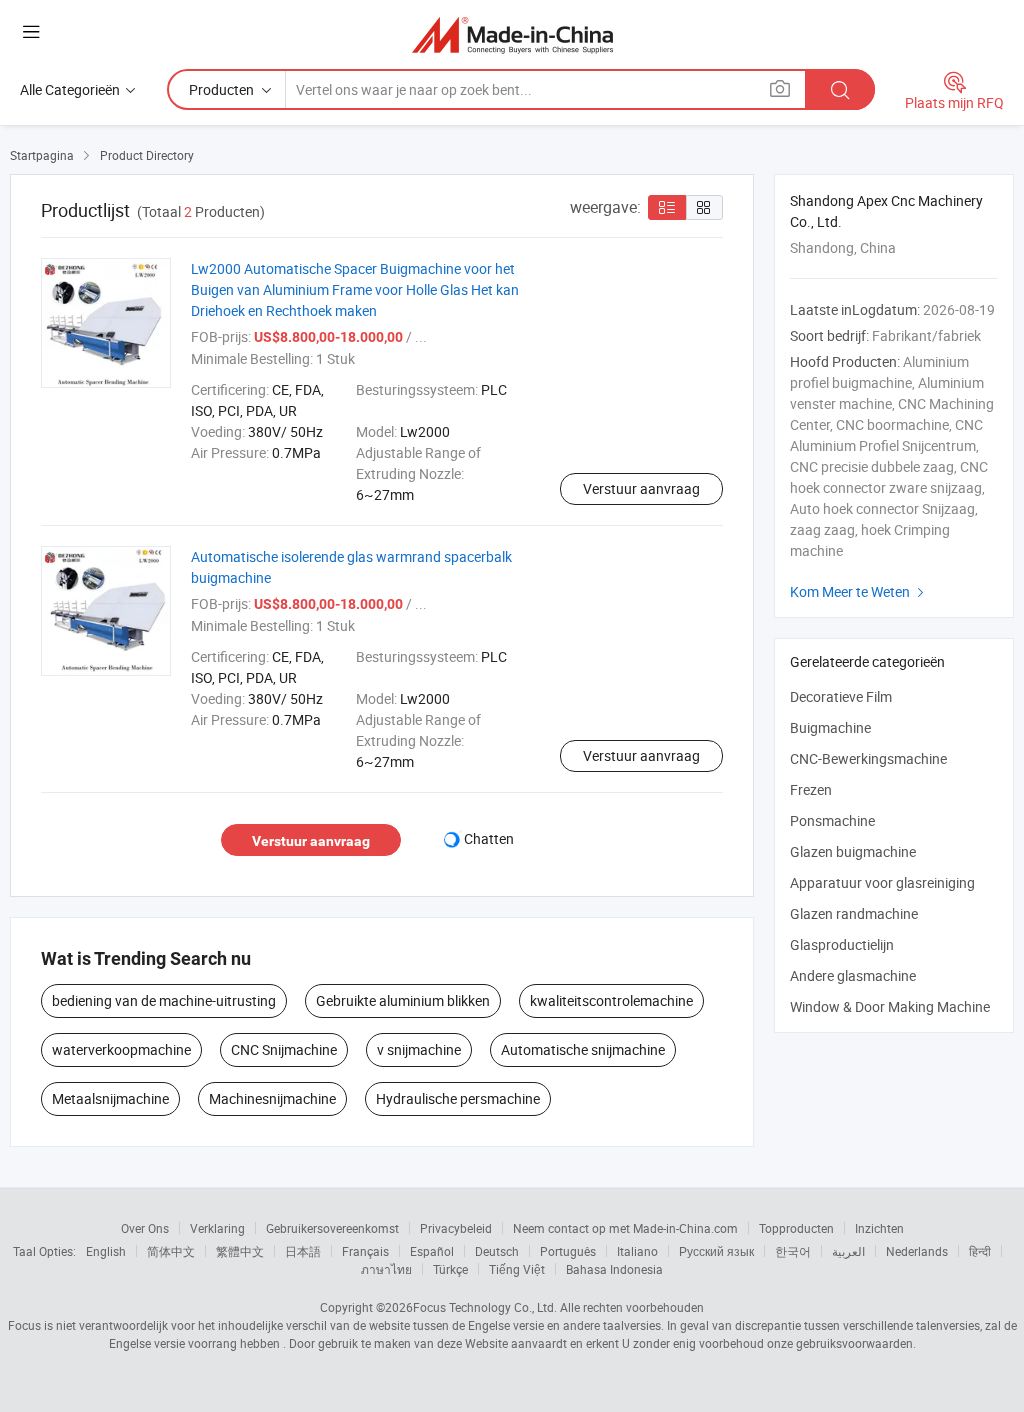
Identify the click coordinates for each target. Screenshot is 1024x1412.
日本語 (303, 1251)
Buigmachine (830, 727)
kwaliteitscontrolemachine (611, 1000)
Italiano (637, 1251)
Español (432, 1251)
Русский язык (716, 1251)
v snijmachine (419, 1049)
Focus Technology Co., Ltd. (485, 1307)
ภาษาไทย (386, 1269)
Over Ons (145, 1228)
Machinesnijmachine (272, 1098)
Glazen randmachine (854, 913)
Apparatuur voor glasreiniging (882, 882)
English (106, 1251)
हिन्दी (980, 1251)
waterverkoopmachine (121, 1049)
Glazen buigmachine (853, 851)
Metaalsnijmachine (110, 1098)
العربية (848, 1251)
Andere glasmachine (853, 975)
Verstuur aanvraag (641, 488)
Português (568, 1251)
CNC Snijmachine (284, 1049)
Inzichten (879, 1228)
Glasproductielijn (842, 944)
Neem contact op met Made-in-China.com (625, 1228)
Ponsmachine (832, 820)
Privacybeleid (456, 1228)
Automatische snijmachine (583, 1049)
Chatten (489, 838)
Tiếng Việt (517, 1269)
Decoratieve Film (841, 696)
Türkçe (450, 1269)
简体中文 (171, 1251)
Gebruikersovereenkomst (332, 1228)
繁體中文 (240, 1251)
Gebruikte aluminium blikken (403, 1000)
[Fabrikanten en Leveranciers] (512, 34)
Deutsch (497, 1251)
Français (365, 1251)
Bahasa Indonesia (614, 1269)
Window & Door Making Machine (890, 1006)
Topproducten (796, 1228)
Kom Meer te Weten (859, 591)
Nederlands (917, 1251)
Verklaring (217, 1228)
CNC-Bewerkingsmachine (868, 758)
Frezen (811, 789)
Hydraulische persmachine (458, 1098)
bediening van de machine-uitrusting (164, 1000)
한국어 (793, 1251)
